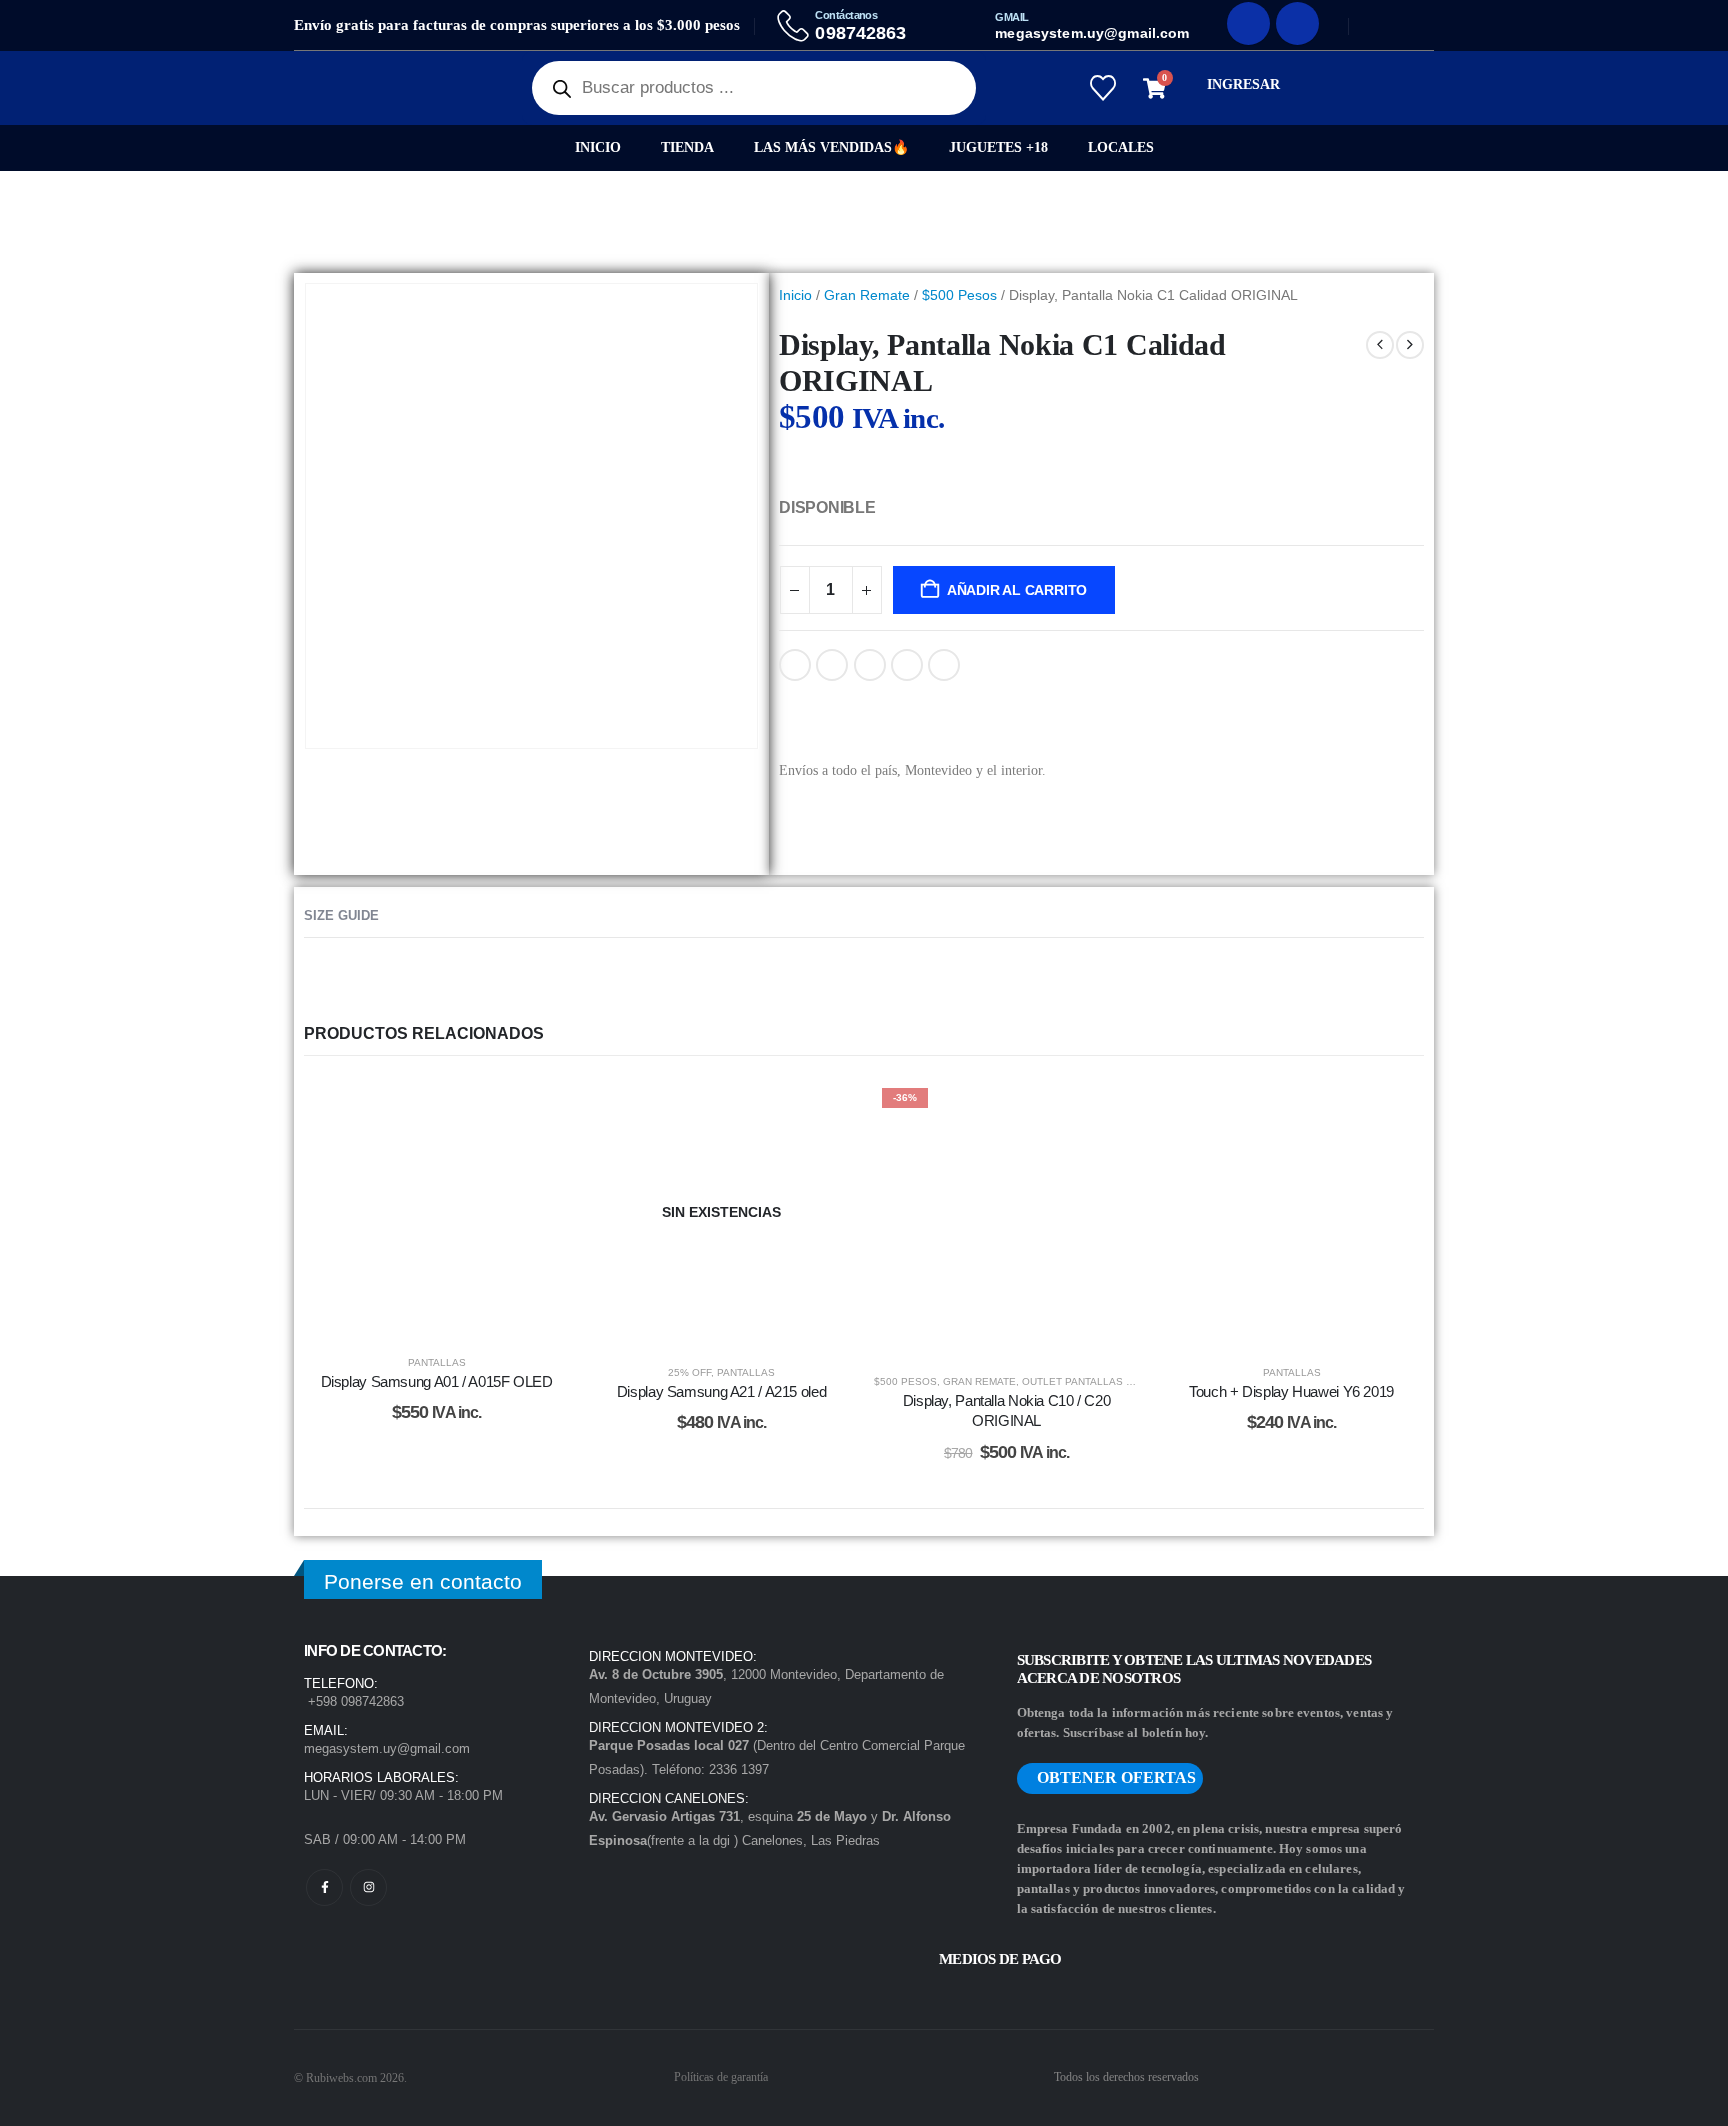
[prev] (1380, 345)
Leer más (737, 1324)
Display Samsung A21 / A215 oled (721, 1391)
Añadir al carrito (1017, 590)
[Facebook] (1248, 23)
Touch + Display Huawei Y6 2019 (1291, 1391)
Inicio (598, 147)
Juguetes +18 (998, 147)
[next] (1410, 345)
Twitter (832, 665)
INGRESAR (1243, 84)
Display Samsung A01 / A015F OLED (437, 1381)
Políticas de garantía (721, 2077)
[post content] (436, 1207)
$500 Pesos (959, 295)
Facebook (795, 665)
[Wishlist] (1102, 88)
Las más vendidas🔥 (831, 147)
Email (944, 665)
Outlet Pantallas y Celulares (1109, 1381)
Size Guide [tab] (341, 915)
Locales (1121, 147)
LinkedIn (870, 665)
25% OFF (689, 1372)
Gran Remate (867, 295)
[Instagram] (1297, 23)
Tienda (687, 147)
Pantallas (437, 1362)
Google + (907, 665)
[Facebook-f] (324, 1887)
